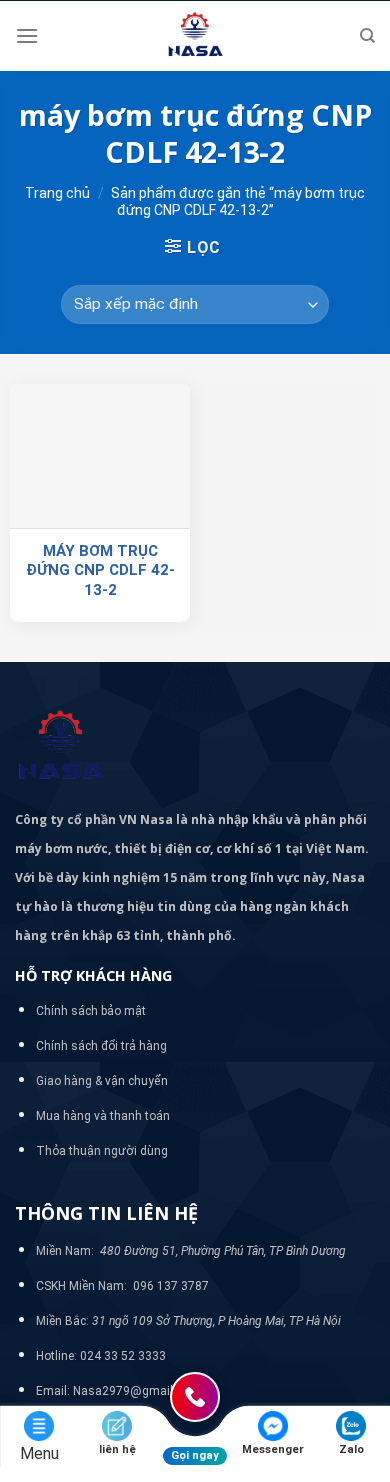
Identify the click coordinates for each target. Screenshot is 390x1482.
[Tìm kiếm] (367, 36)
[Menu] (27, 35)
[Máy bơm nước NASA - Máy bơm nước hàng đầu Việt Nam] (195, 36)
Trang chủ (57, 193)
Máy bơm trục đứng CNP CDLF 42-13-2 (100, 570)
